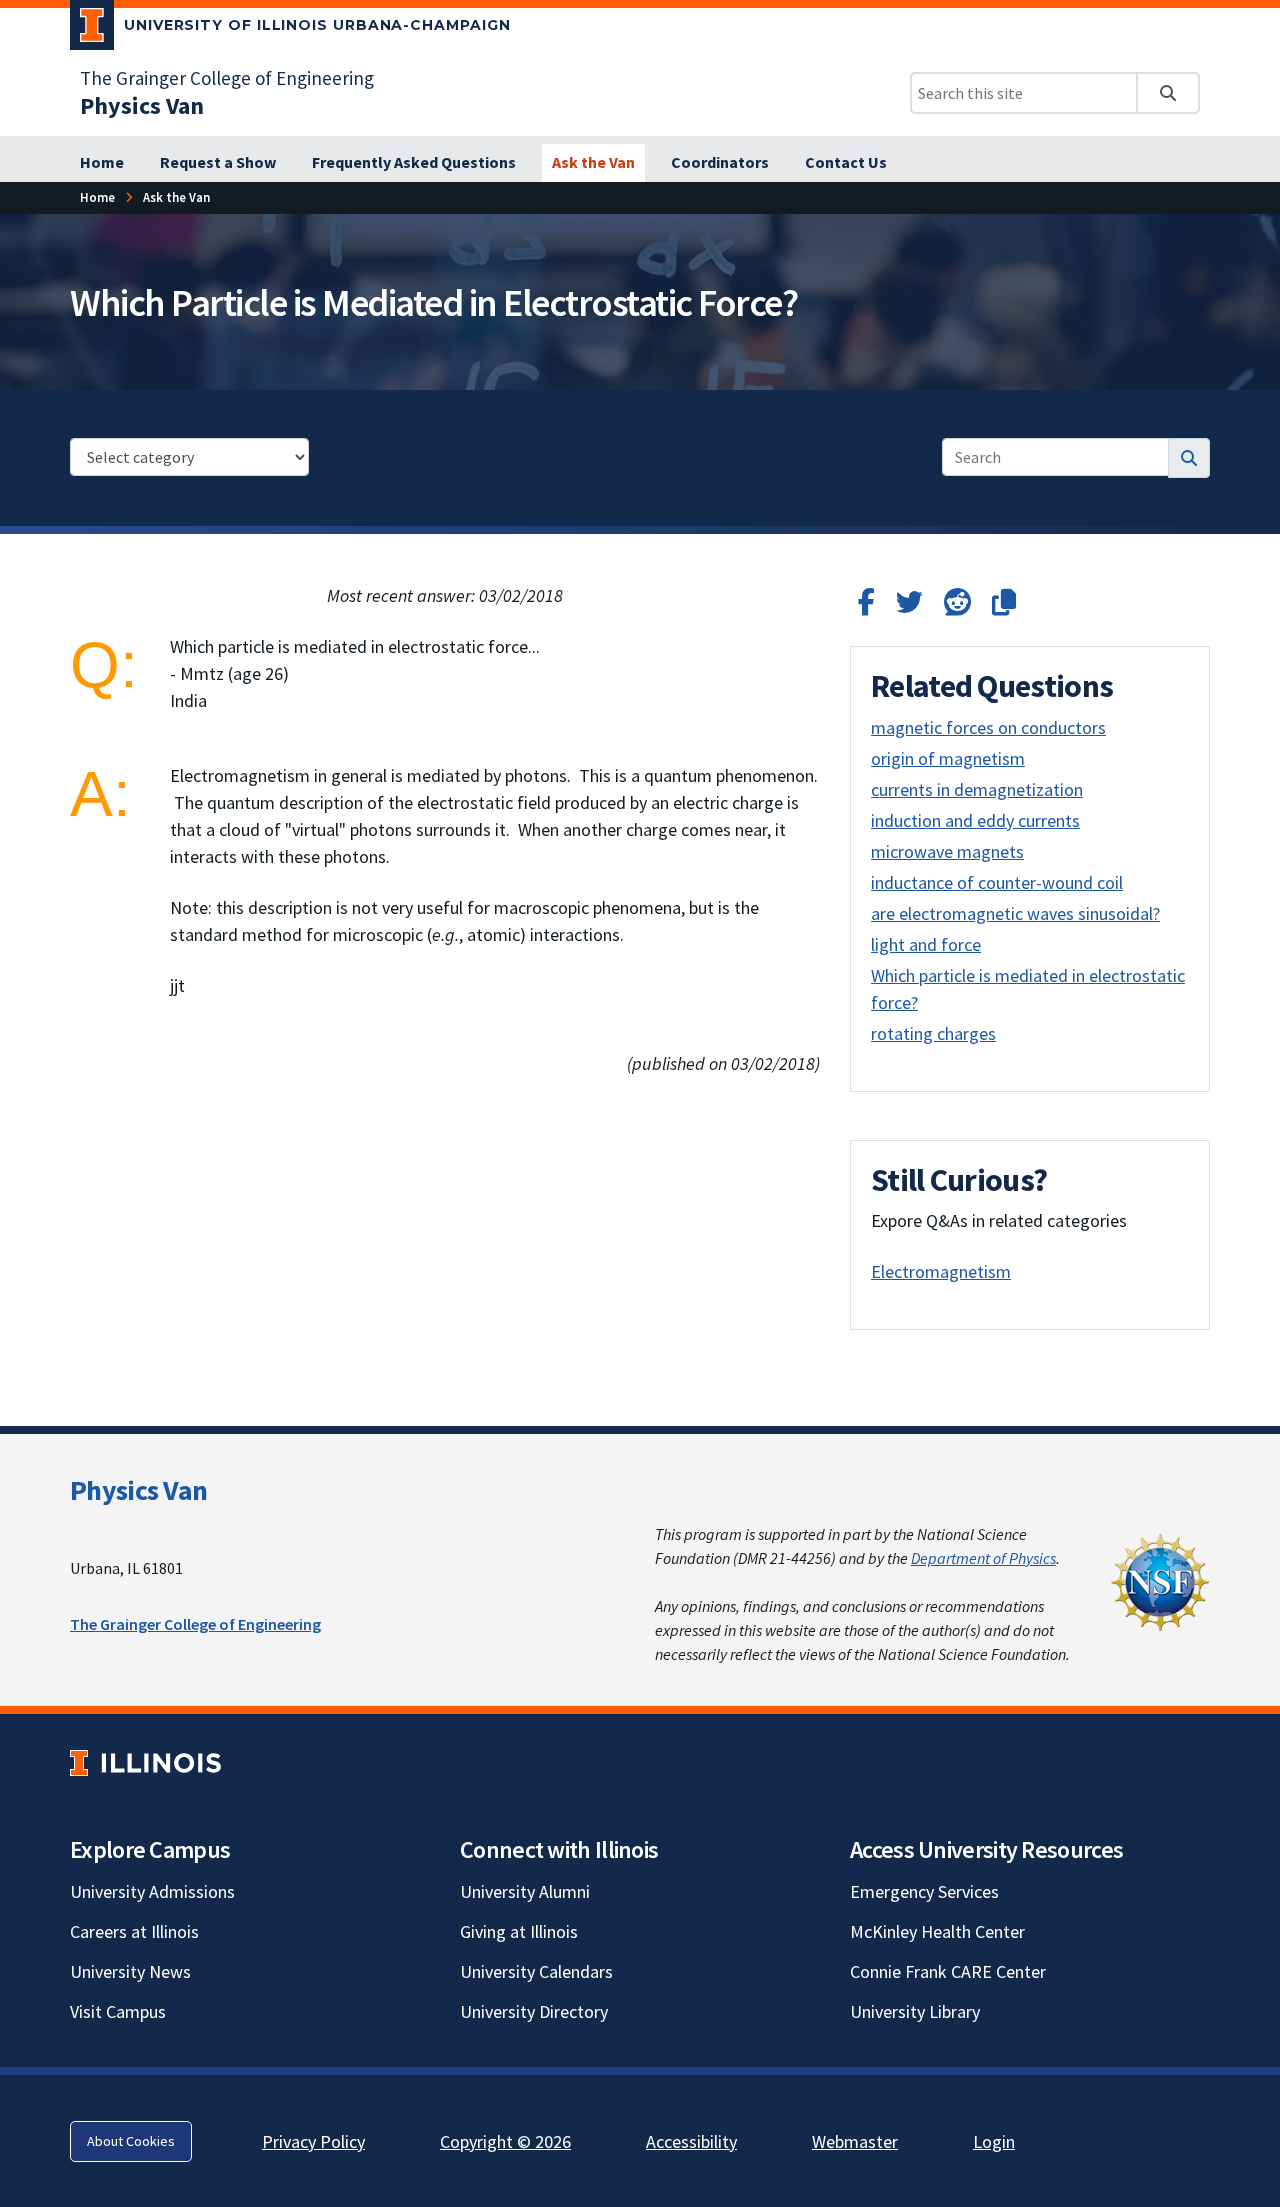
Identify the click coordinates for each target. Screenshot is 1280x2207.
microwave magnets (947, 851)
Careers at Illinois (134, 1931)
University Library (915, 2011)
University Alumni (525, 1891)
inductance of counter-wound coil (997, 882)
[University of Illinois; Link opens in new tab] (145, 1762)
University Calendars (536, 1971)
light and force (926, 944)
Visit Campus (118, 2011)
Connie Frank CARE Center (948, 1971)
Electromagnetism (941, 1271)
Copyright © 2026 (505, 2141)
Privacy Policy (313, 2141)
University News (130, 1971)
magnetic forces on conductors (988, 727)
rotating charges (933, 1033)
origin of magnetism (948, 758)
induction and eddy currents (975, 820)
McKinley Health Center (937, 1931)
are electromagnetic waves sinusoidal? (1015, 913)
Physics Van (138, 1490)
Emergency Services (924, 1891)
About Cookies (131, 2141)
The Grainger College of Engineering (227, 78)
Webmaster (855, 2141)
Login (994, 2141)
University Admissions (152, 1891)
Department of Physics (983, 1558)
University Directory (534, 2011)
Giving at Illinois (519, 1931)
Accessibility (691, 2141)
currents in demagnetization (977, 789)
